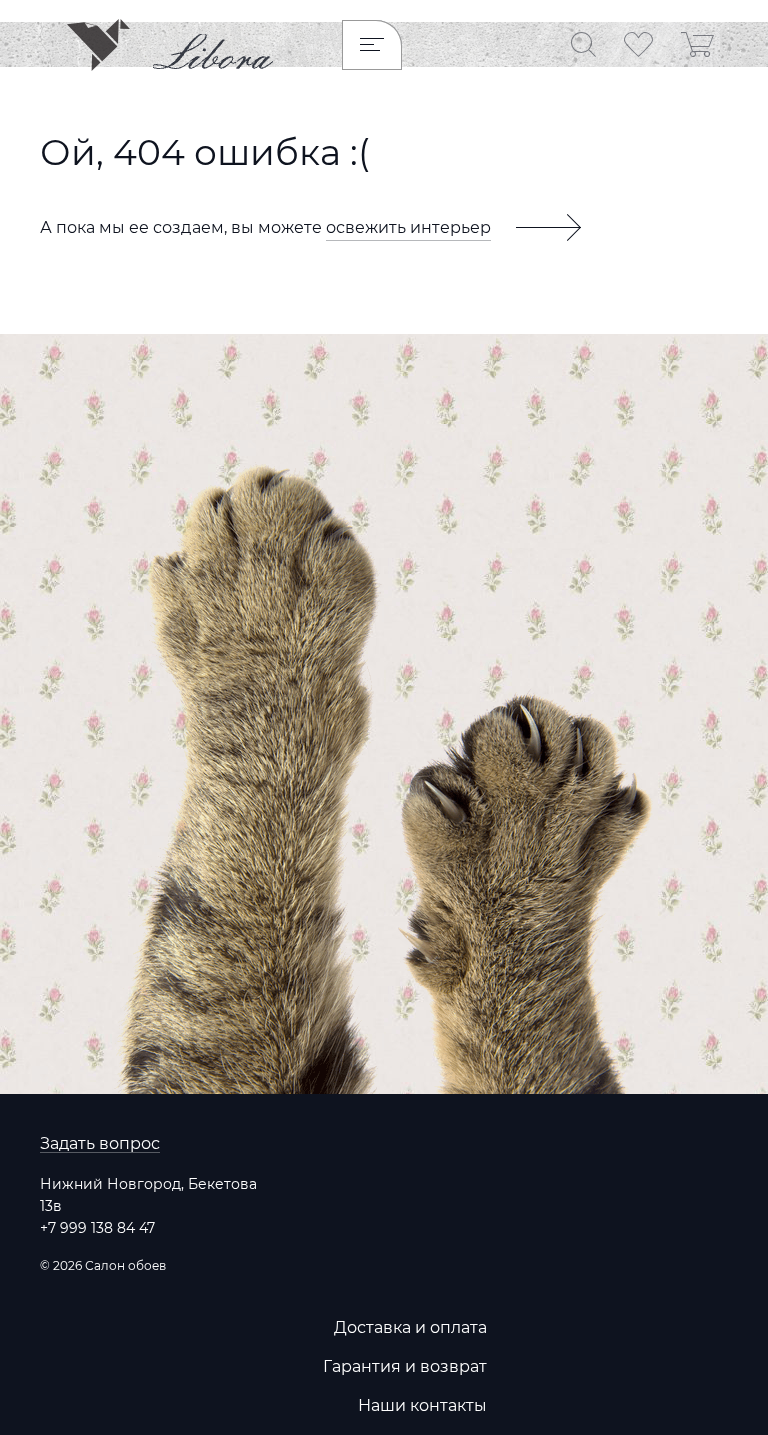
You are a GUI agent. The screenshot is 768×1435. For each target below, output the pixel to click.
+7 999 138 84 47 (97, 1228)
